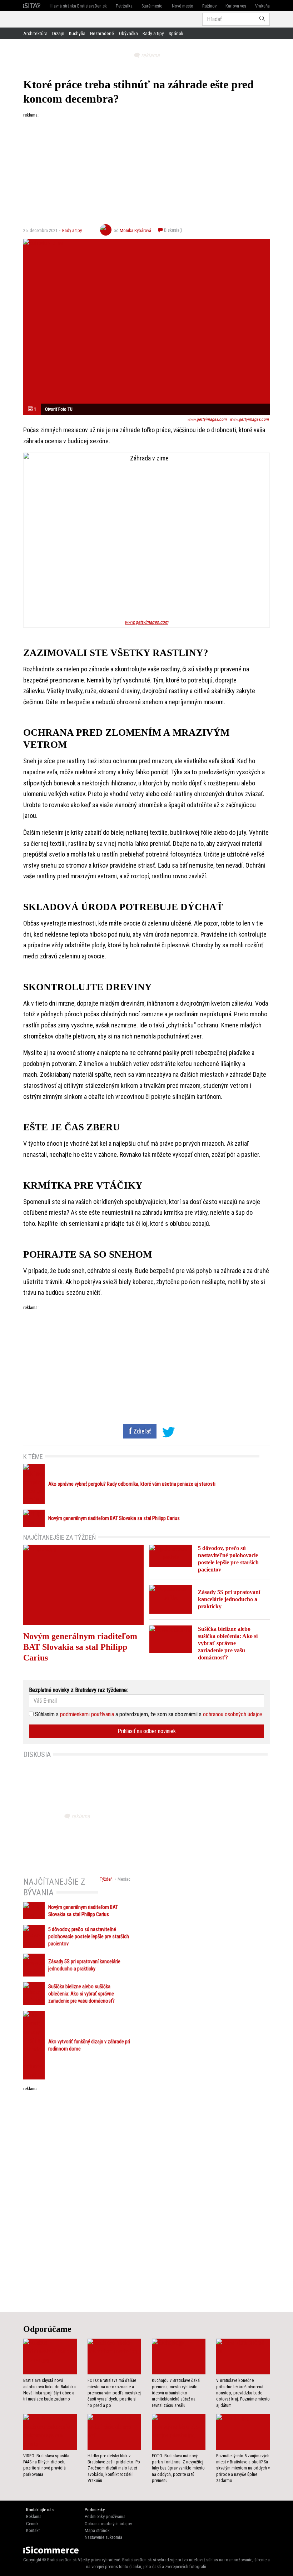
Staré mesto (152, 6)
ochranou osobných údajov (233, 1714)
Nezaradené (102, 33)
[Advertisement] (146, 168)
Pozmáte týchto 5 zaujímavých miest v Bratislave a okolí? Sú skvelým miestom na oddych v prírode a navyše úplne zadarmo (243, 2468)
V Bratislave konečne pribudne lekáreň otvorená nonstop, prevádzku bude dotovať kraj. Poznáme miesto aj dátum (243, 2393)
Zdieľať (141, 1431)
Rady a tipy (153, 33)
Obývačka (128, 33)
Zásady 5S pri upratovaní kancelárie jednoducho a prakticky (229, 1599)
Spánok (176, 33)
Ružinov (209, 6)
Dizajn (58, 33)
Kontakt (33, 2530)
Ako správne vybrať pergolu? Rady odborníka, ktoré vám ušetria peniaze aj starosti (132, 1484)
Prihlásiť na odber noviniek (147, 1731)
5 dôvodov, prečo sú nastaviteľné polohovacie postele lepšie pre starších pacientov (89, 1937)
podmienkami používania (87, 1714)
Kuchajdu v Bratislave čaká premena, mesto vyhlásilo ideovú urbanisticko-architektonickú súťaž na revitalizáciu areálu (176, 2393)
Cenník (32, 2524)
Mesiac (124, 1879)
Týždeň (106, 1879)
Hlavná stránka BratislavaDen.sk (78, 6)
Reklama (34, 2516)
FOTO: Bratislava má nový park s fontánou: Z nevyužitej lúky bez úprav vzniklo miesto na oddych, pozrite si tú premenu (178, 2468)
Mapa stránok (97, 2530)
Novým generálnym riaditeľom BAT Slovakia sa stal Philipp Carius (114, 1518)
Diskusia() (173, 230)
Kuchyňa (77, 33)
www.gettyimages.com (207, 419)
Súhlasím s (46, 1714)
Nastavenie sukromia (103, 2537)
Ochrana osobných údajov (108, 2524)
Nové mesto (183, 6)
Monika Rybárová (135, 230)
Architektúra (35, 33)
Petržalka (124, 6)
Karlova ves (236, 6)
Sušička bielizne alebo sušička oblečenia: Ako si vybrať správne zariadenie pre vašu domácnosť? (228, 1643)
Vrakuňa (262, 6)
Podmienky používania (105, 2516)
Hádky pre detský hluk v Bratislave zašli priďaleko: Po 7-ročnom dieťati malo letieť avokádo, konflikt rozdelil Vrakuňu (114, 2468)
